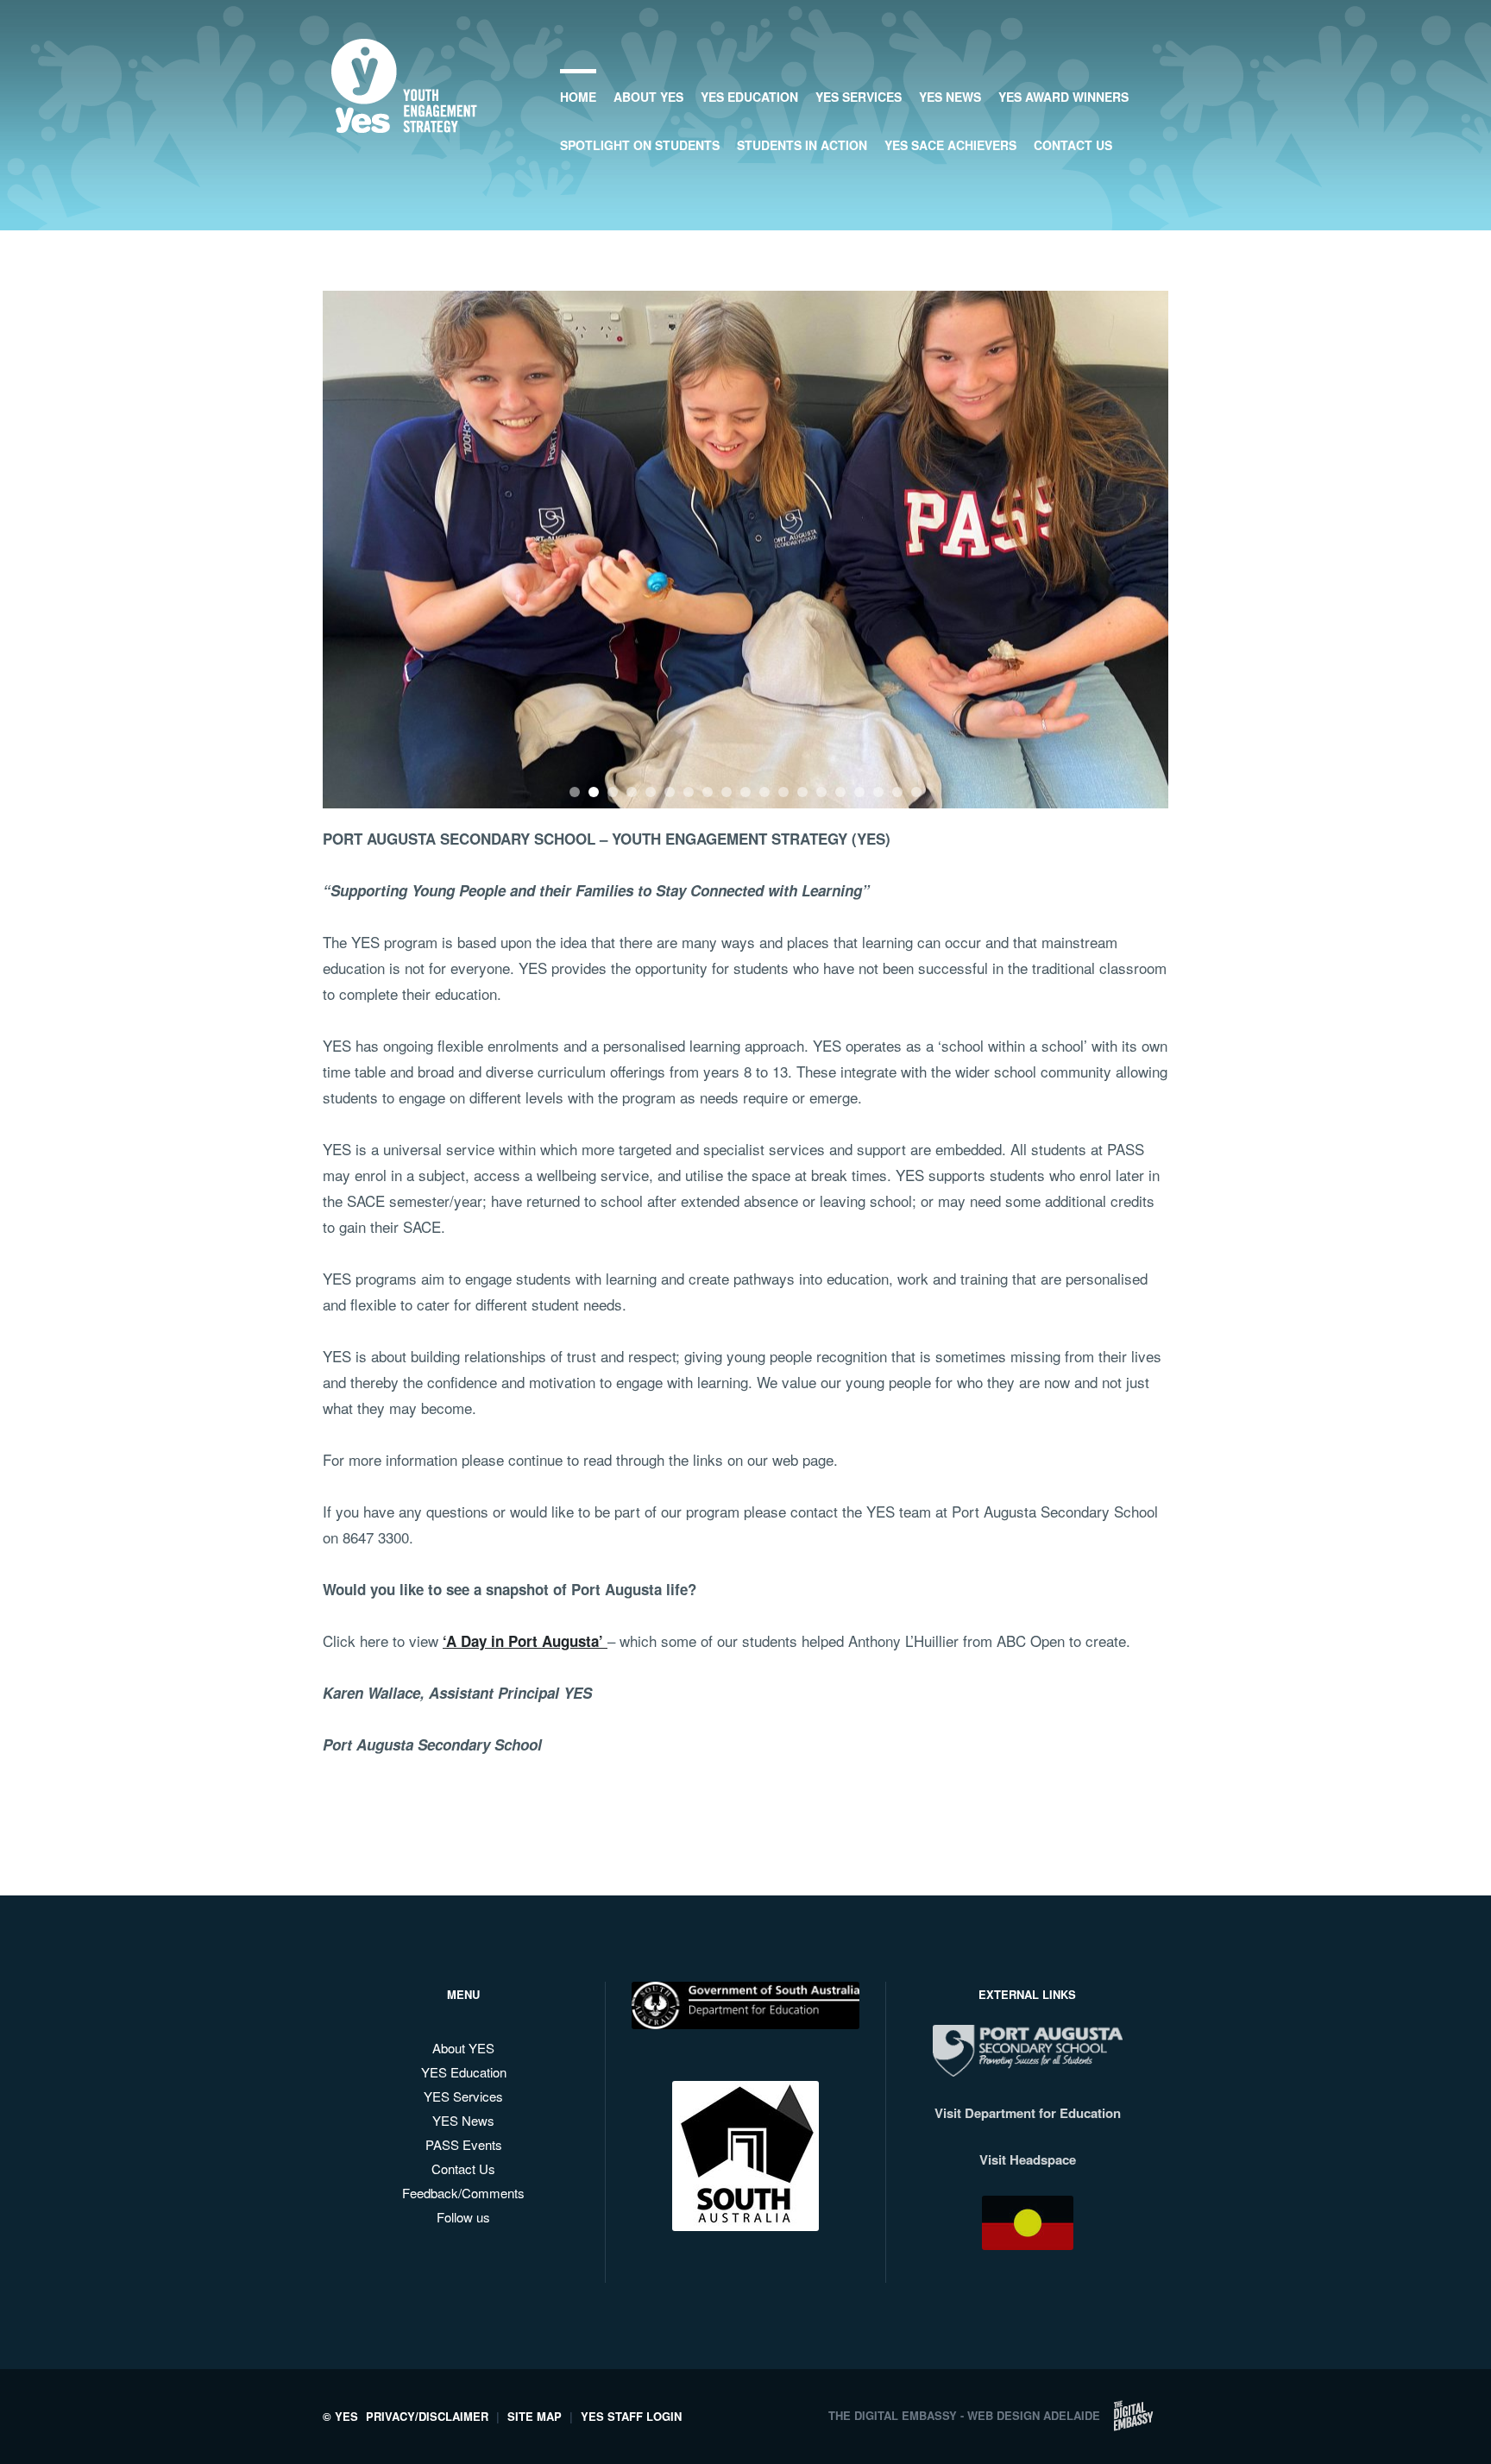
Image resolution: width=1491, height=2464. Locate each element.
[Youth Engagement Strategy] (404, 119)
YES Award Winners (1063, 97)
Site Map (535, 2416)
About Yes (648, 97)
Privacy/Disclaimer (427, 2416)
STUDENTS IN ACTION (802, 145)
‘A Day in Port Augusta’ (525, 1641)
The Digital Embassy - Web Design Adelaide (964, 2415)
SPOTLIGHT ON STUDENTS (640, 145)
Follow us (463, 2217)
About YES (463, 2048)
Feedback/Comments (463, 2193)
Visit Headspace (1028, 2159)
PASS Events (464, 2144)
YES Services (859, 97)
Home (578, 97)
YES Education (749, 97)
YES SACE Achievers (950, 145)
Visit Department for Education (1028, 2113)
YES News (950, 97)
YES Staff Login (631, 2416)
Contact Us (1073, 145)
